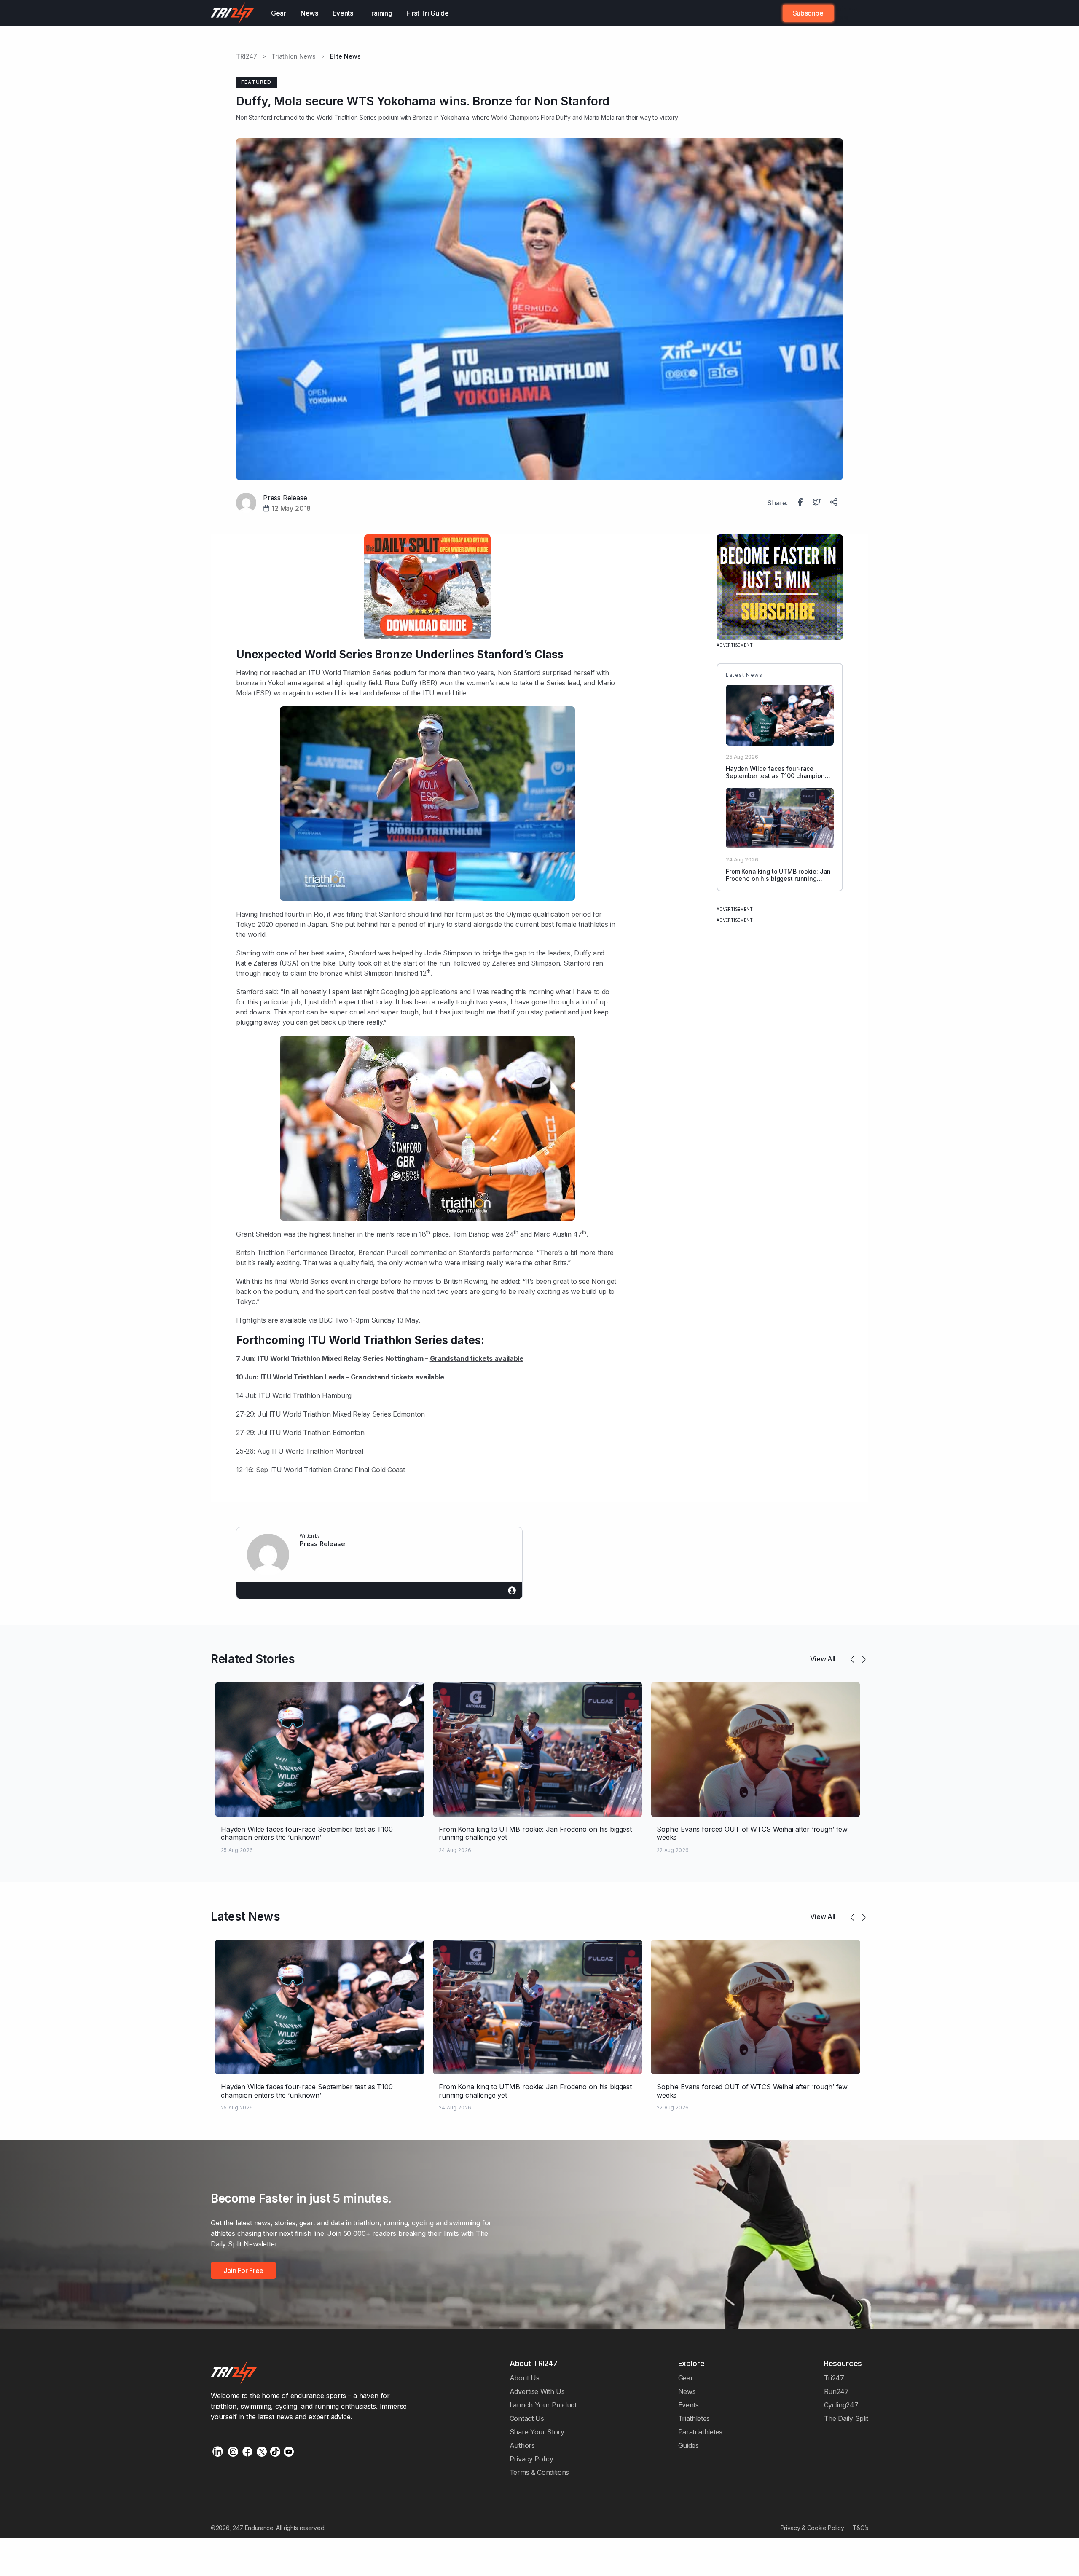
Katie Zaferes (257, 963)
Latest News (246, 1916)
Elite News (345, 56)
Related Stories (253, 1659)
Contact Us (527, 2418)
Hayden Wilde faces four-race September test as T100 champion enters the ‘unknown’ (775, 776)
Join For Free (846, 13)
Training (380, 13)
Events (343, 13)
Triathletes (694, 2418)
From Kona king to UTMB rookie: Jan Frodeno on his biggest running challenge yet (778, 879)
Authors (522, 2445)
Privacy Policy (531, 2459)
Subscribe (808, 13)
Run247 (836, 2391)
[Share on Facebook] (801, 503)
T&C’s (860, 2528)
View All (823, 1659)
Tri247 (834, 2378)
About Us (525, 2378)
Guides (688, 2445)
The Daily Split (846, 2418)
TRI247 (247, 56)
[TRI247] (232, 13)
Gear (279, 13)
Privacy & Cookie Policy (812, 2528)
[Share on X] (818, 503)
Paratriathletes (700, 2432)
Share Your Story (537, 2432)
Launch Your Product (543, 2405)
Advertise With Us (537, 2391)
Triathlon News (294, 56)
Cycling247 (841, 2405)
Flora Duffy (556, 117)
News (309, 13)
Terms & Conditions (539, 2472)
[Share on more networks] (835, 503)
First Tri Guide (427, 13)
